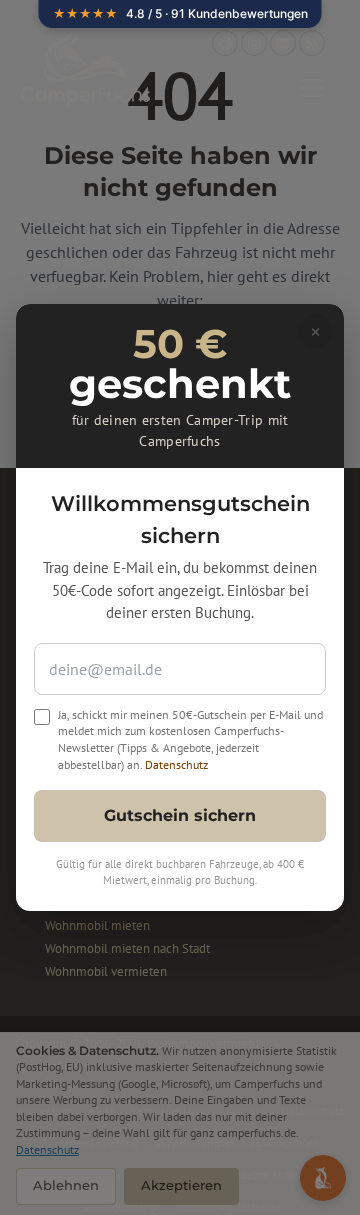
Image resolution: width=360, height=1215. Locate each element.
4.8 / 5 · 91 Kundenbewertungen (180, 13)
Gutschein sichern (180, 815)
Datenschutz (176, 764)
